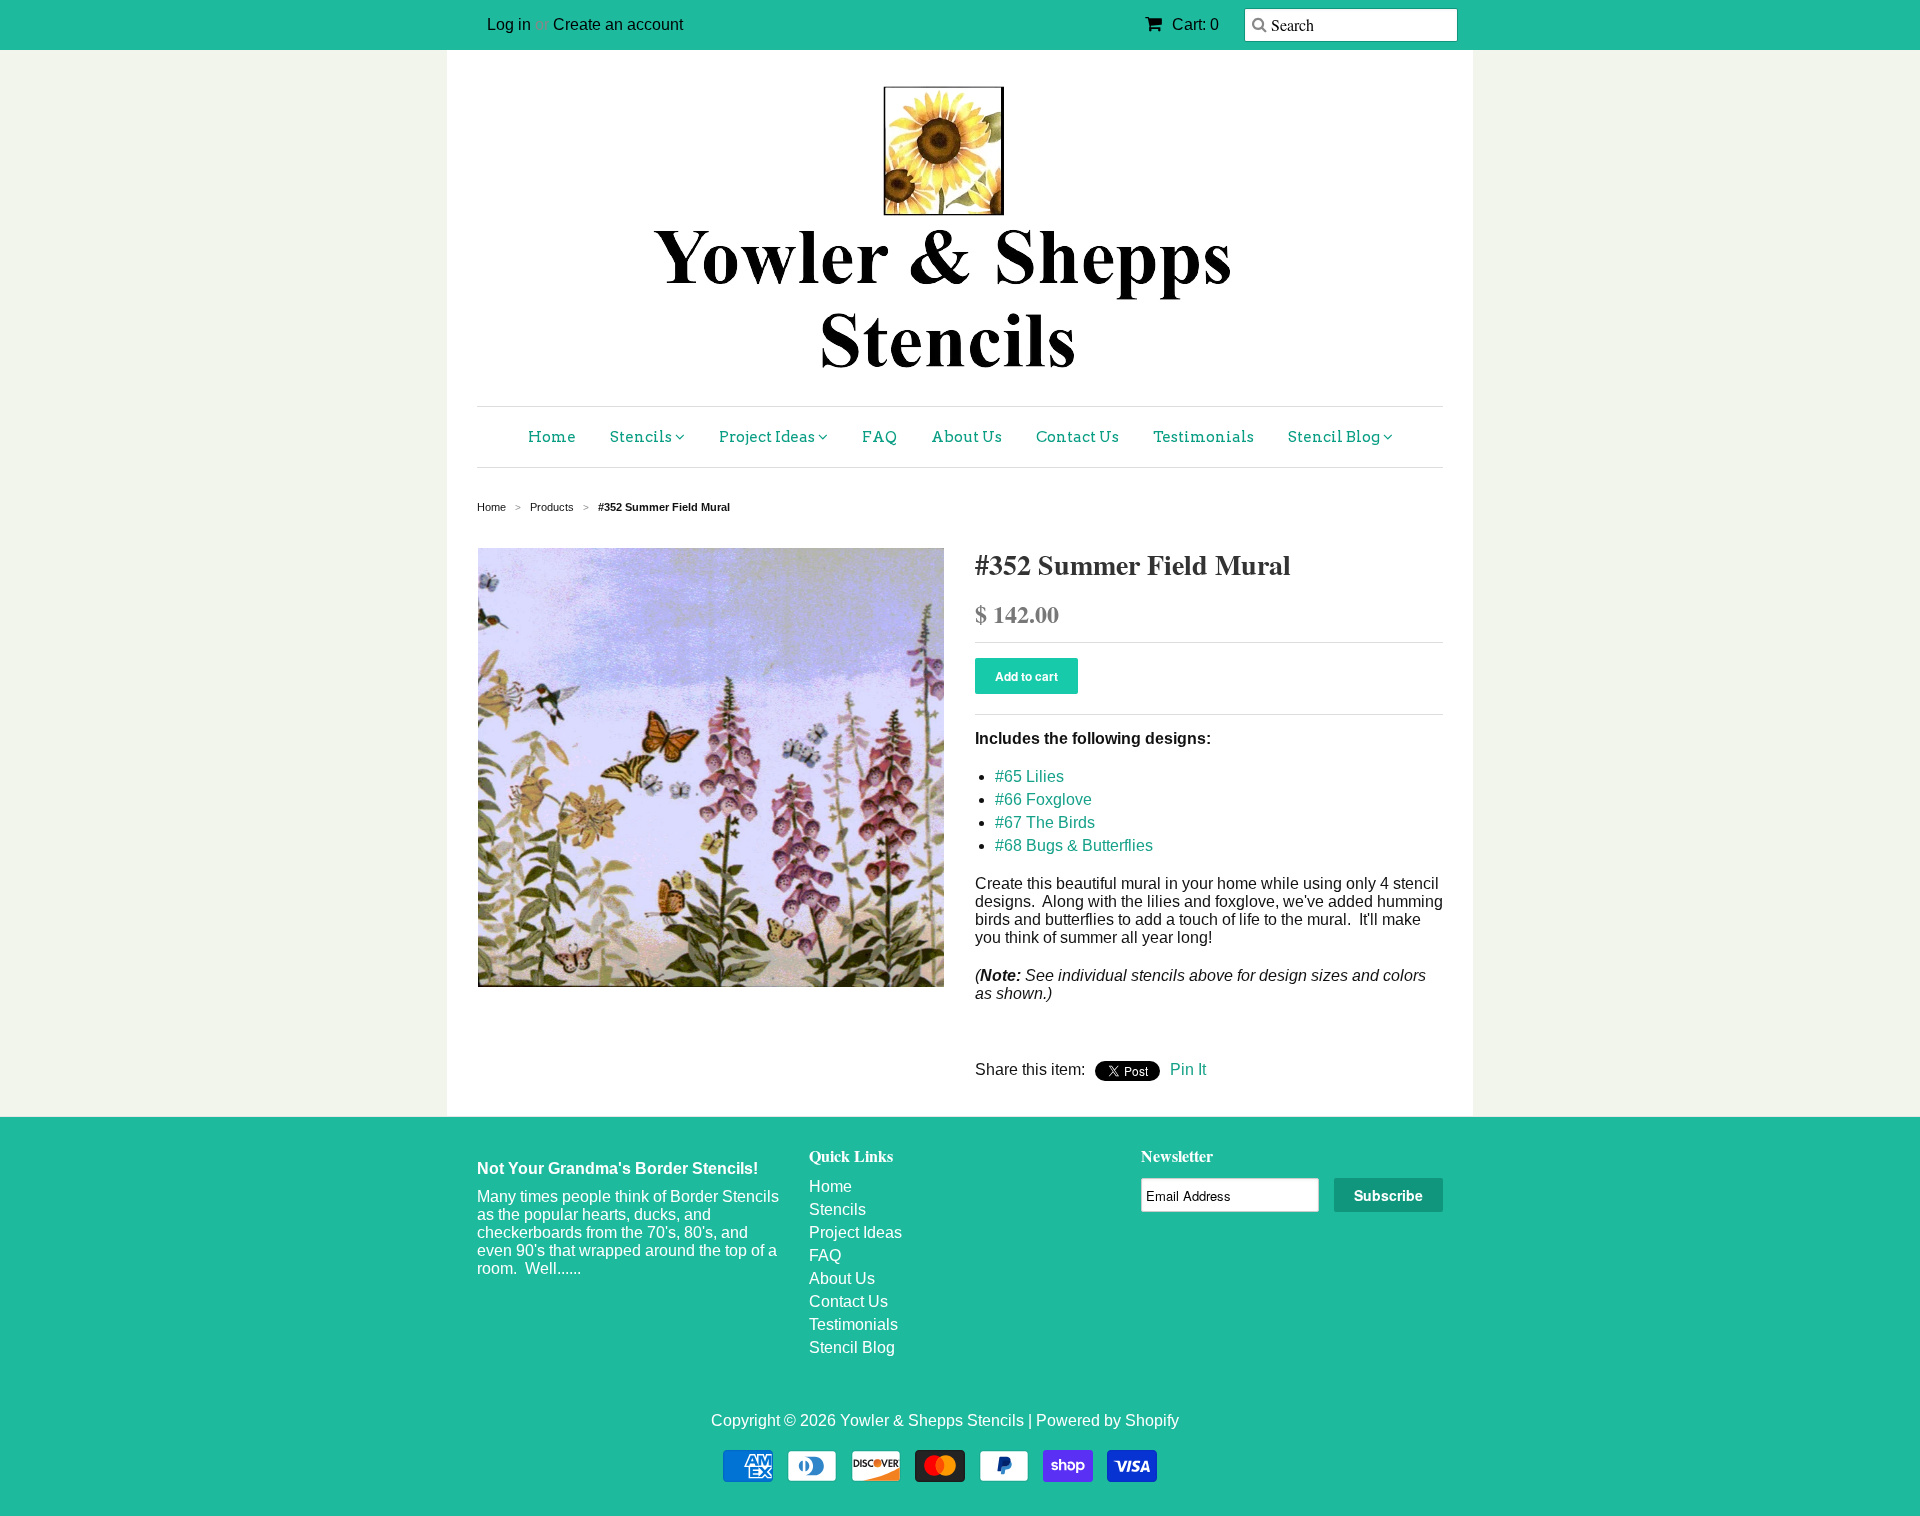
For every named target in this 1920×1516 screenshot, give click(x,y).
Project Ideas (768, 437)
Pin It (1188, 1069)
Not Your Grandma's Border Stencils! (617, 1168)
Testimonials (1203, 437)
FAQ (879, 437)
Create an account (618, 24)
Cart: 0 (1193, 24)
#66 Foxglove (1043, 799)
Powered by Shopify (1107, 1420)
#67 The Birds (1045, 822)
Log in (509, 24)
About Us (966, 437)
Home (552, 437)
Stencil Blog (1335, 437)
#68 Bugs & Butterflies (1074, 845)
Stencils (642, 437)
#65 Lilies (1029, 776)
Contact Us (1077, 437)
